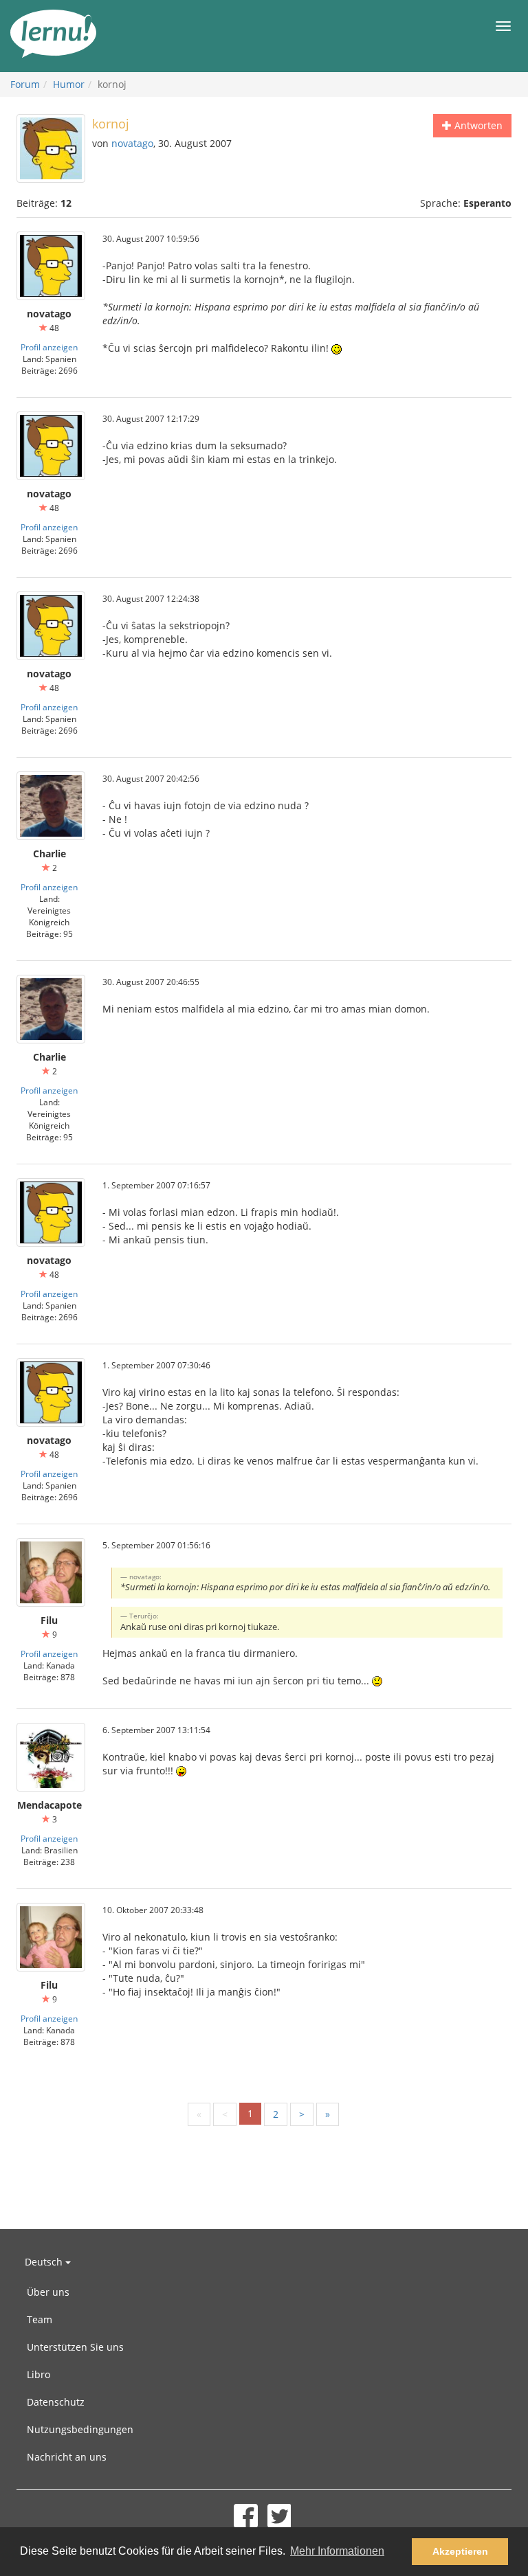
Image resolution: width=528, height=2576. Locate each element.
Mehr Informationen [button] (337, 2551)
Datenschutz (56, 2402)
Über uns (48, 2292)
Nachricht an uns (67, 2457)
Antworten (477, 125)
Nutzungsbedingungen (80, 2429)
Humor (69, 84)
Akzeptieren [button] (460, 2551)
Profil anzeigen (49, 347)
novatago (132, 143)
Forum (25, 84)
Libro (38, 2374)
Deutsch (45, 2262)
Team (40, 2319)
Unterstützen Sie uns (75, 2347)
